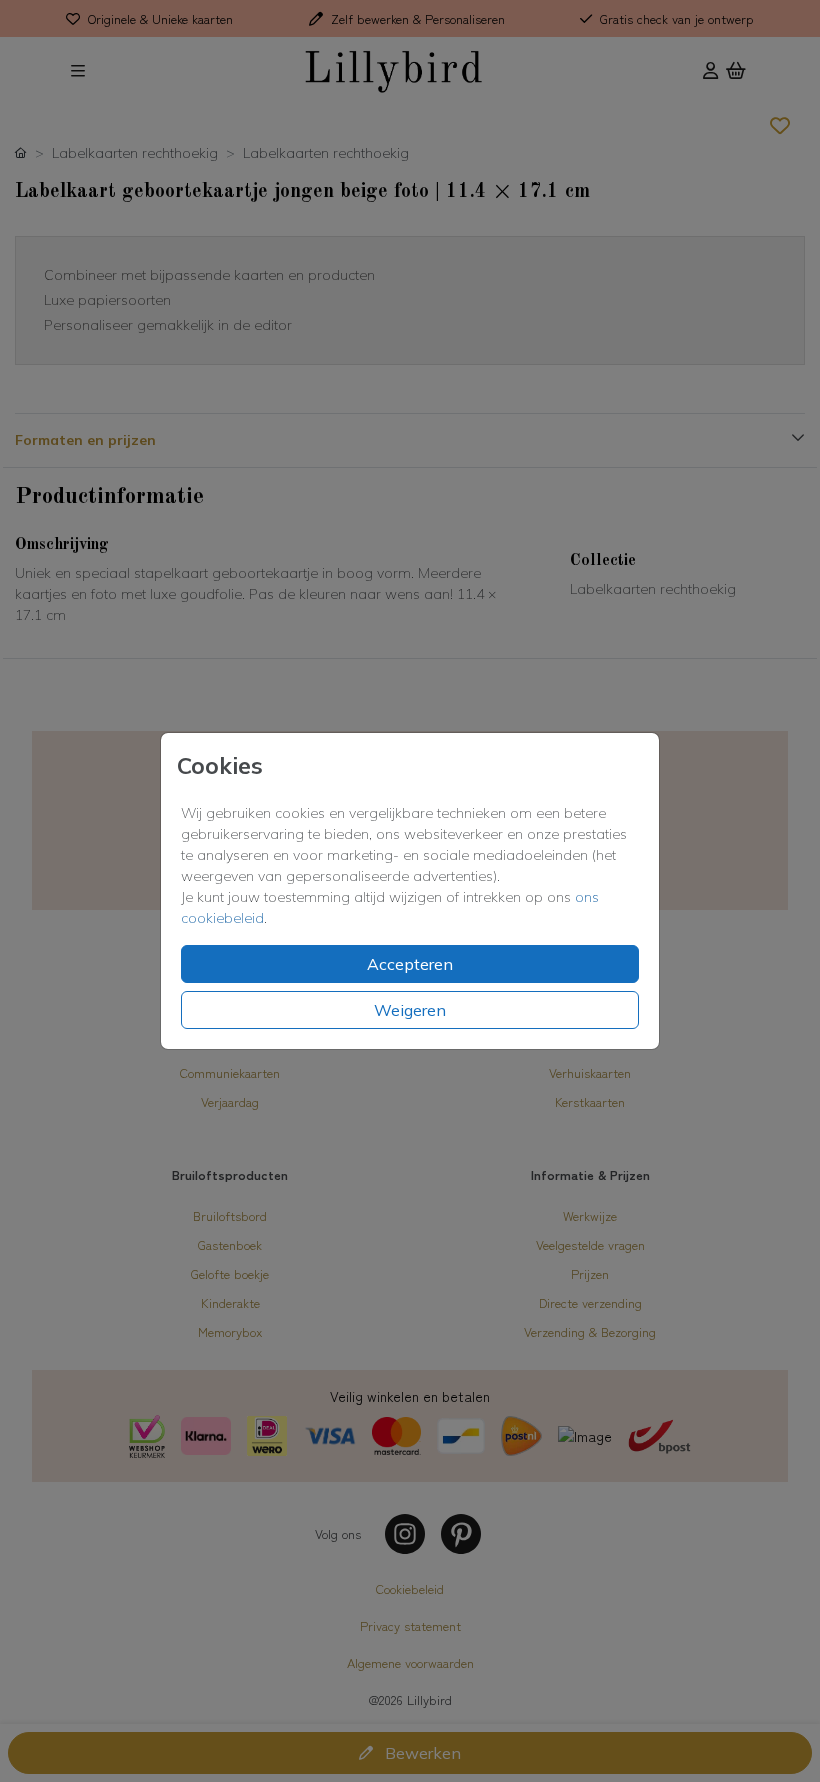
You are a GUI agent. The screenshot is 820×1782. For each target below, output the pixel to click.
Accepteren (410, 964)
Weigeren (410, 1010)
